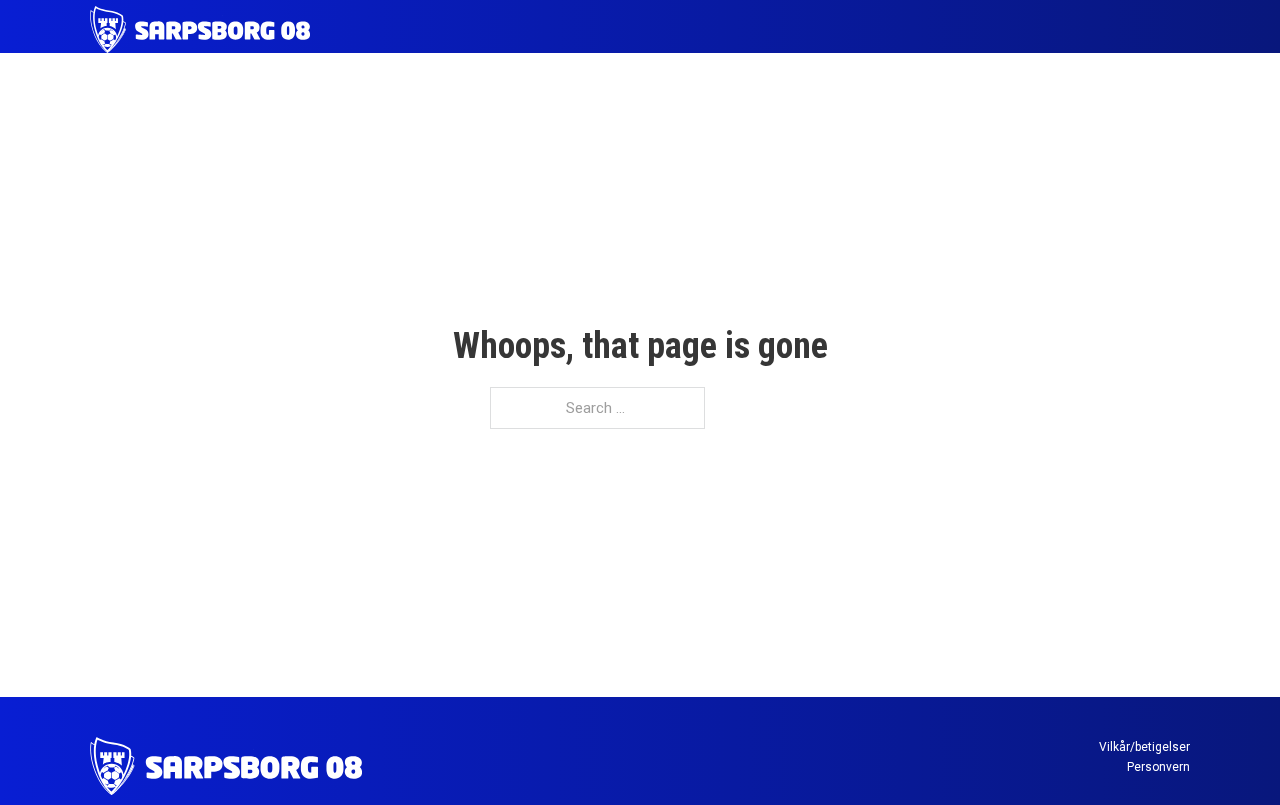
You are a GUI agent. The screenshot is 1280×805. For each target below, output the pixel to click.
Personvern (1158, 767)
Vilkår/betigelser (1144, 747)
